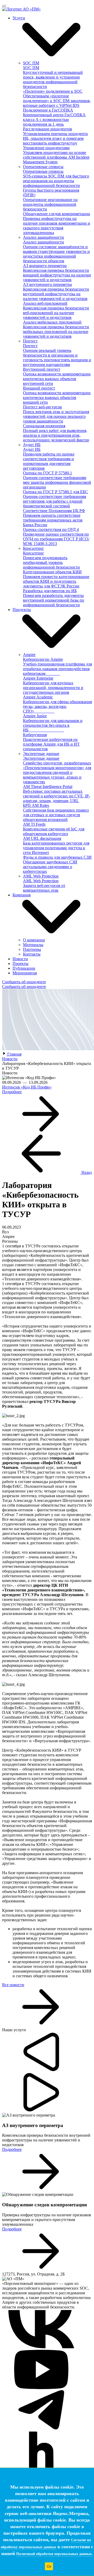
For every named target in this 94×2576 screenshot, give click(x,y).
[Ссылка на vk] (41, 2347)
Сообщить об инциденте (24, 982)
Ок (49, 2566)
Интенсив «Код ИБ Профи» (27, 1087)
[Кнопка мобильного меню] (4, 6)
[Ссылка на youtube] (41, 2388)
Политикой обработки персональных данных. (54, 2554)
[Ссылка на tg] (41, 2428)
